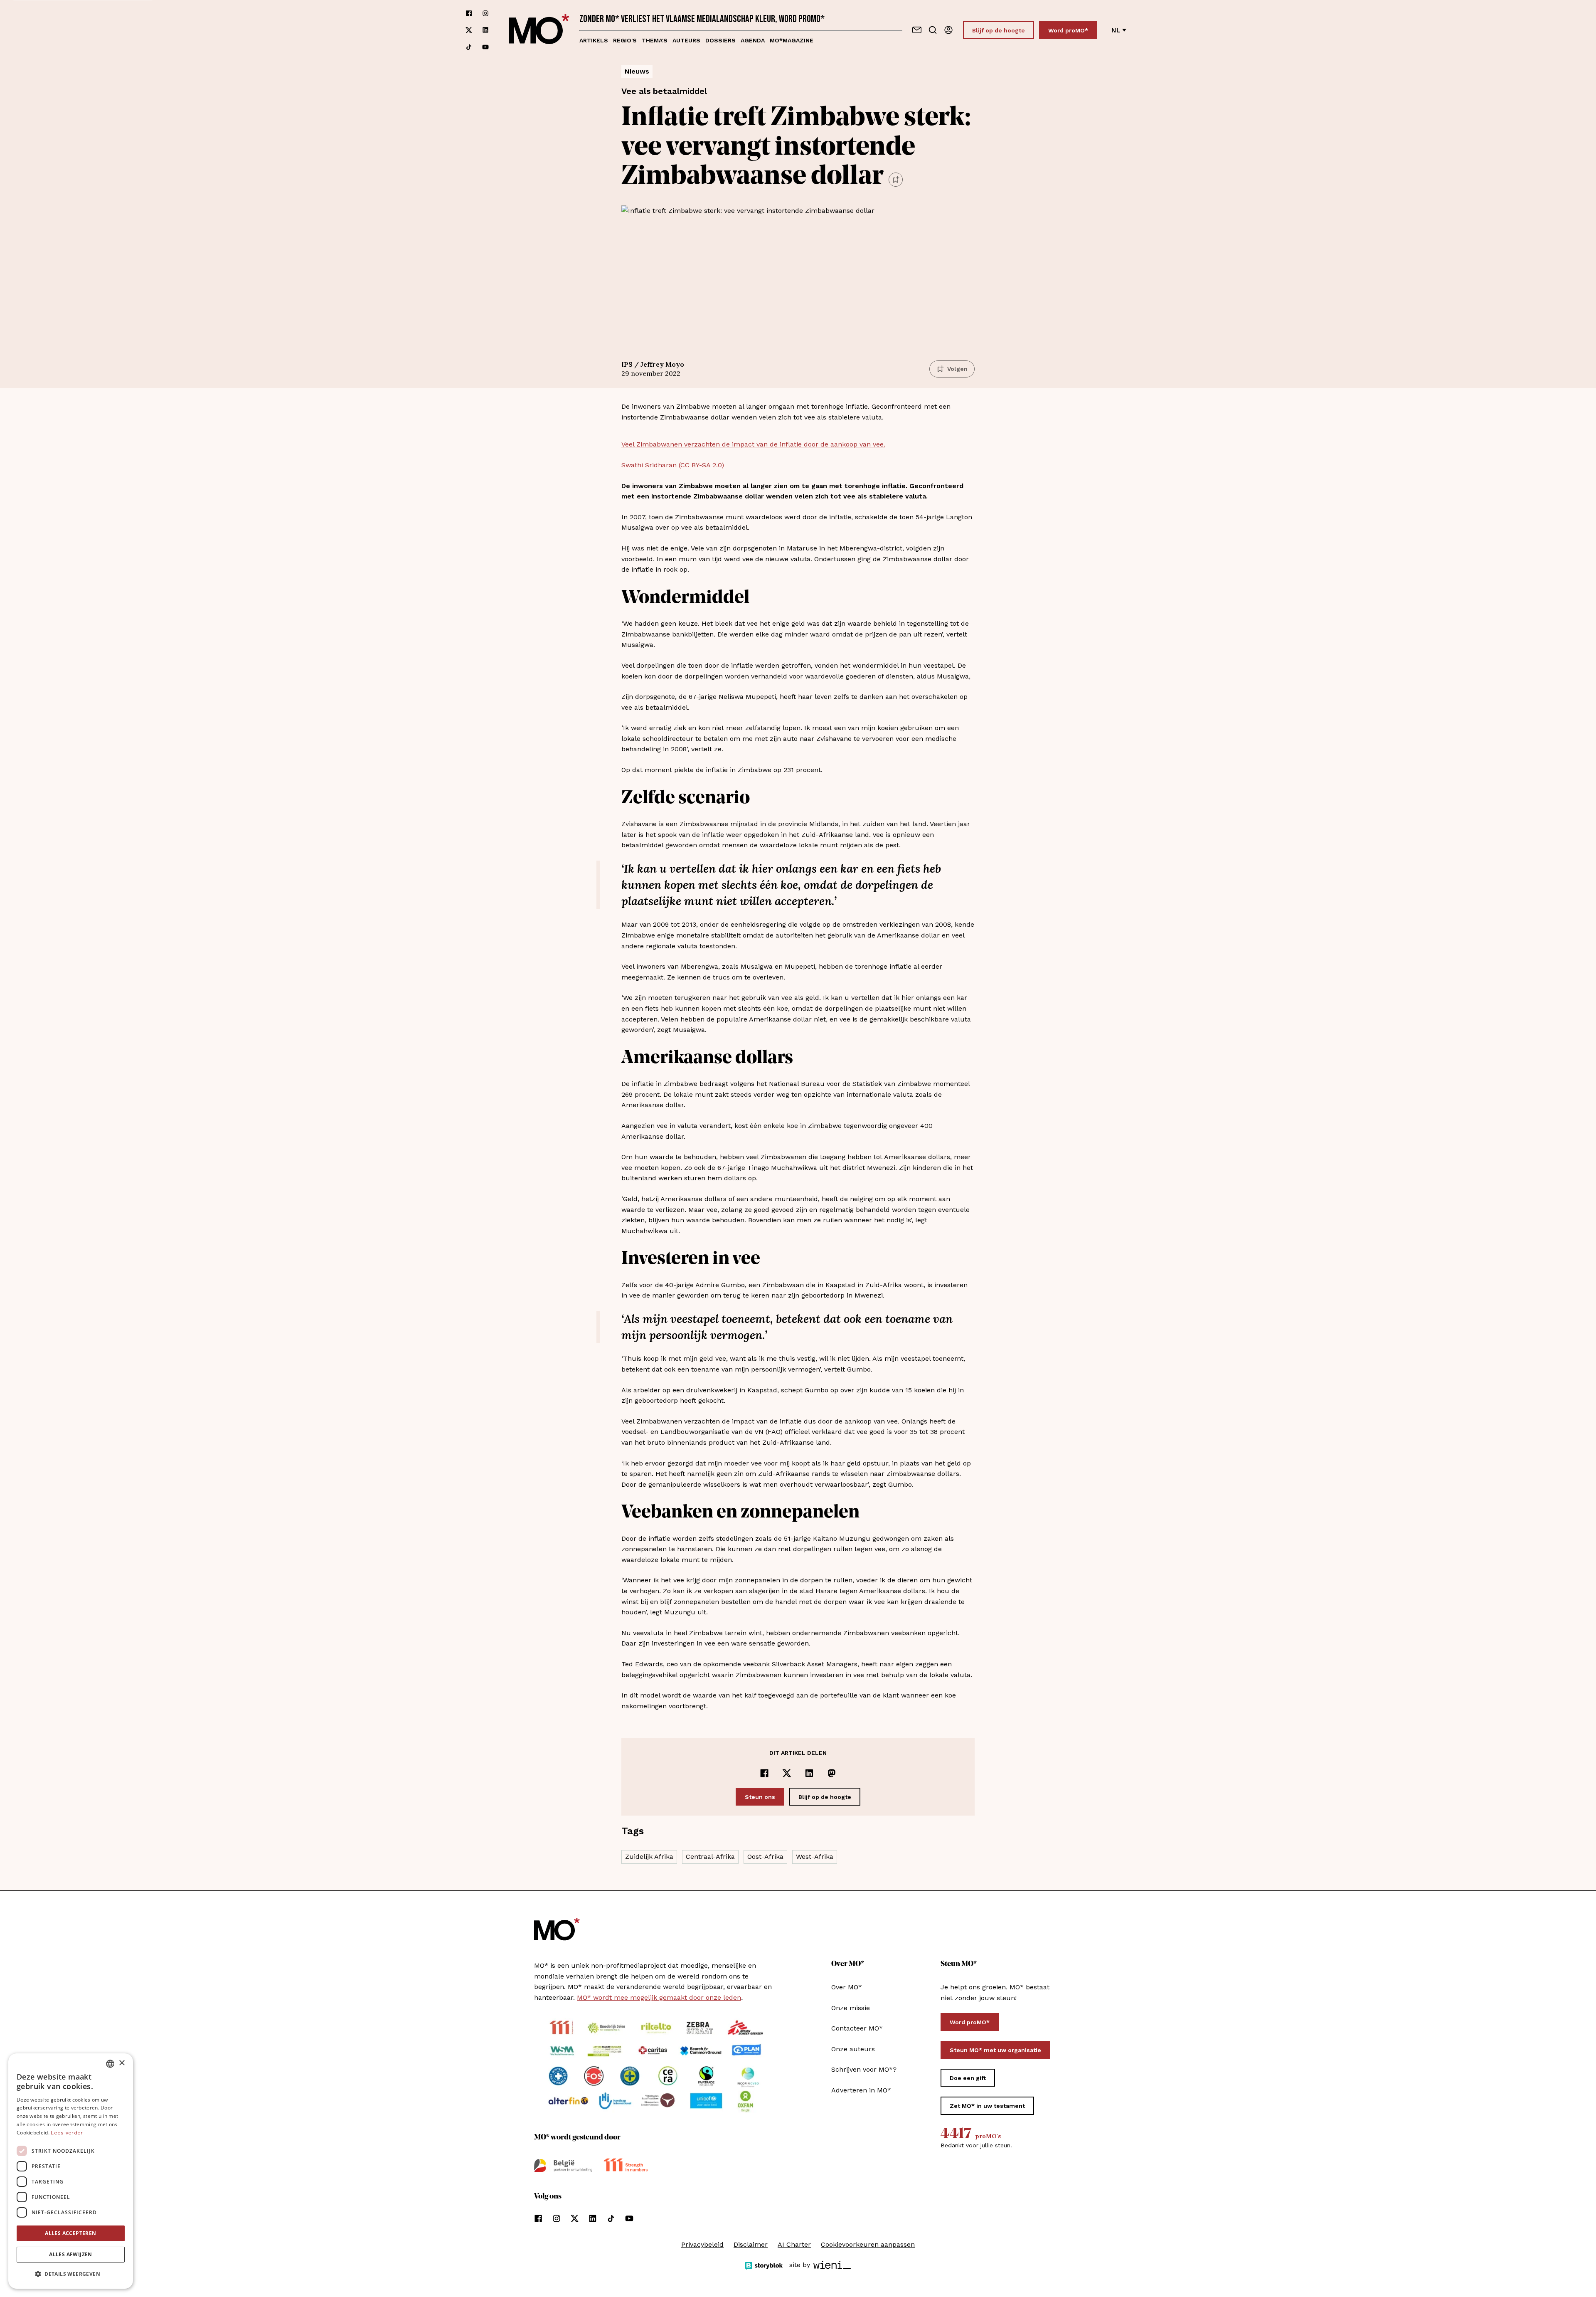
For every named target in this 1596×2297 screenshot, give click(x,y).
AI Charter (794, 2244)
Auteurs (686, 40)
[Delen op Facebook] (764, 1773)
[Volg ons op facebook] (469, 13)
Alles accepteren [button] (70, 2233)
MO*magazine (792, 40)
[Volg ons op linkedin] (485, 30)
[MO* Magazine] (539, 30)
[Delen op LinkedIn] (809, 1773)
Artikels (594, 40)
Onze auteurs (853, 2049)
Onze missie (851, 2008)
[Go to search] (933, 30)
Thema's (655, 40)
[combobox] (110, 2064)
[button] (71, 2274)
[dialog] (71, 2171)
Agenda (753, 40)
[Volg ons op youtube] (485, 47)
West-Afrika (815, 1857)
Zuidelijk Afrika (649, 1857)
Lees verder (67, 2133)
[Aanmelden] (948, 30)
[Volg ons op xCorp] (469, 30)
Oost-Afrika (765, 1857)
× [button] (122, 2063)
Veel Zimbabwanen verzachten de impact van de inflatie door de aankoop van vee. (753, 444)
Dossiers (720, 40)
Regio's (625, 40)
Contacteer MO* (857, 2028)
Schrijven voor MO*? (864, 2069)
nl (1116, 30)
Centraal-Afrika (710, 1857)
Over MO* (847, 1987)
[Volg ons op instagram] (485, 13)
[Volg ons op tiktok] (469, 47)
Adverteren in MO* (861, 2090)
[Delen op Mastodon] (832, 1773)
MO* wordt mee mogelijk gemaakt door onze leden (659, 1997)
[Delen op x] (787, 1773)
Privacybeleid (702, 2244)
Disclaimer (751, 2244)
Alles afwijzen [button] (71, 2254)
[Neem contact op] (917, 30)
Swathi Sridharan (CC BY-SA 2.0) (673, 465)
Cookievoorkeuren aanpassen (868, 2244)
